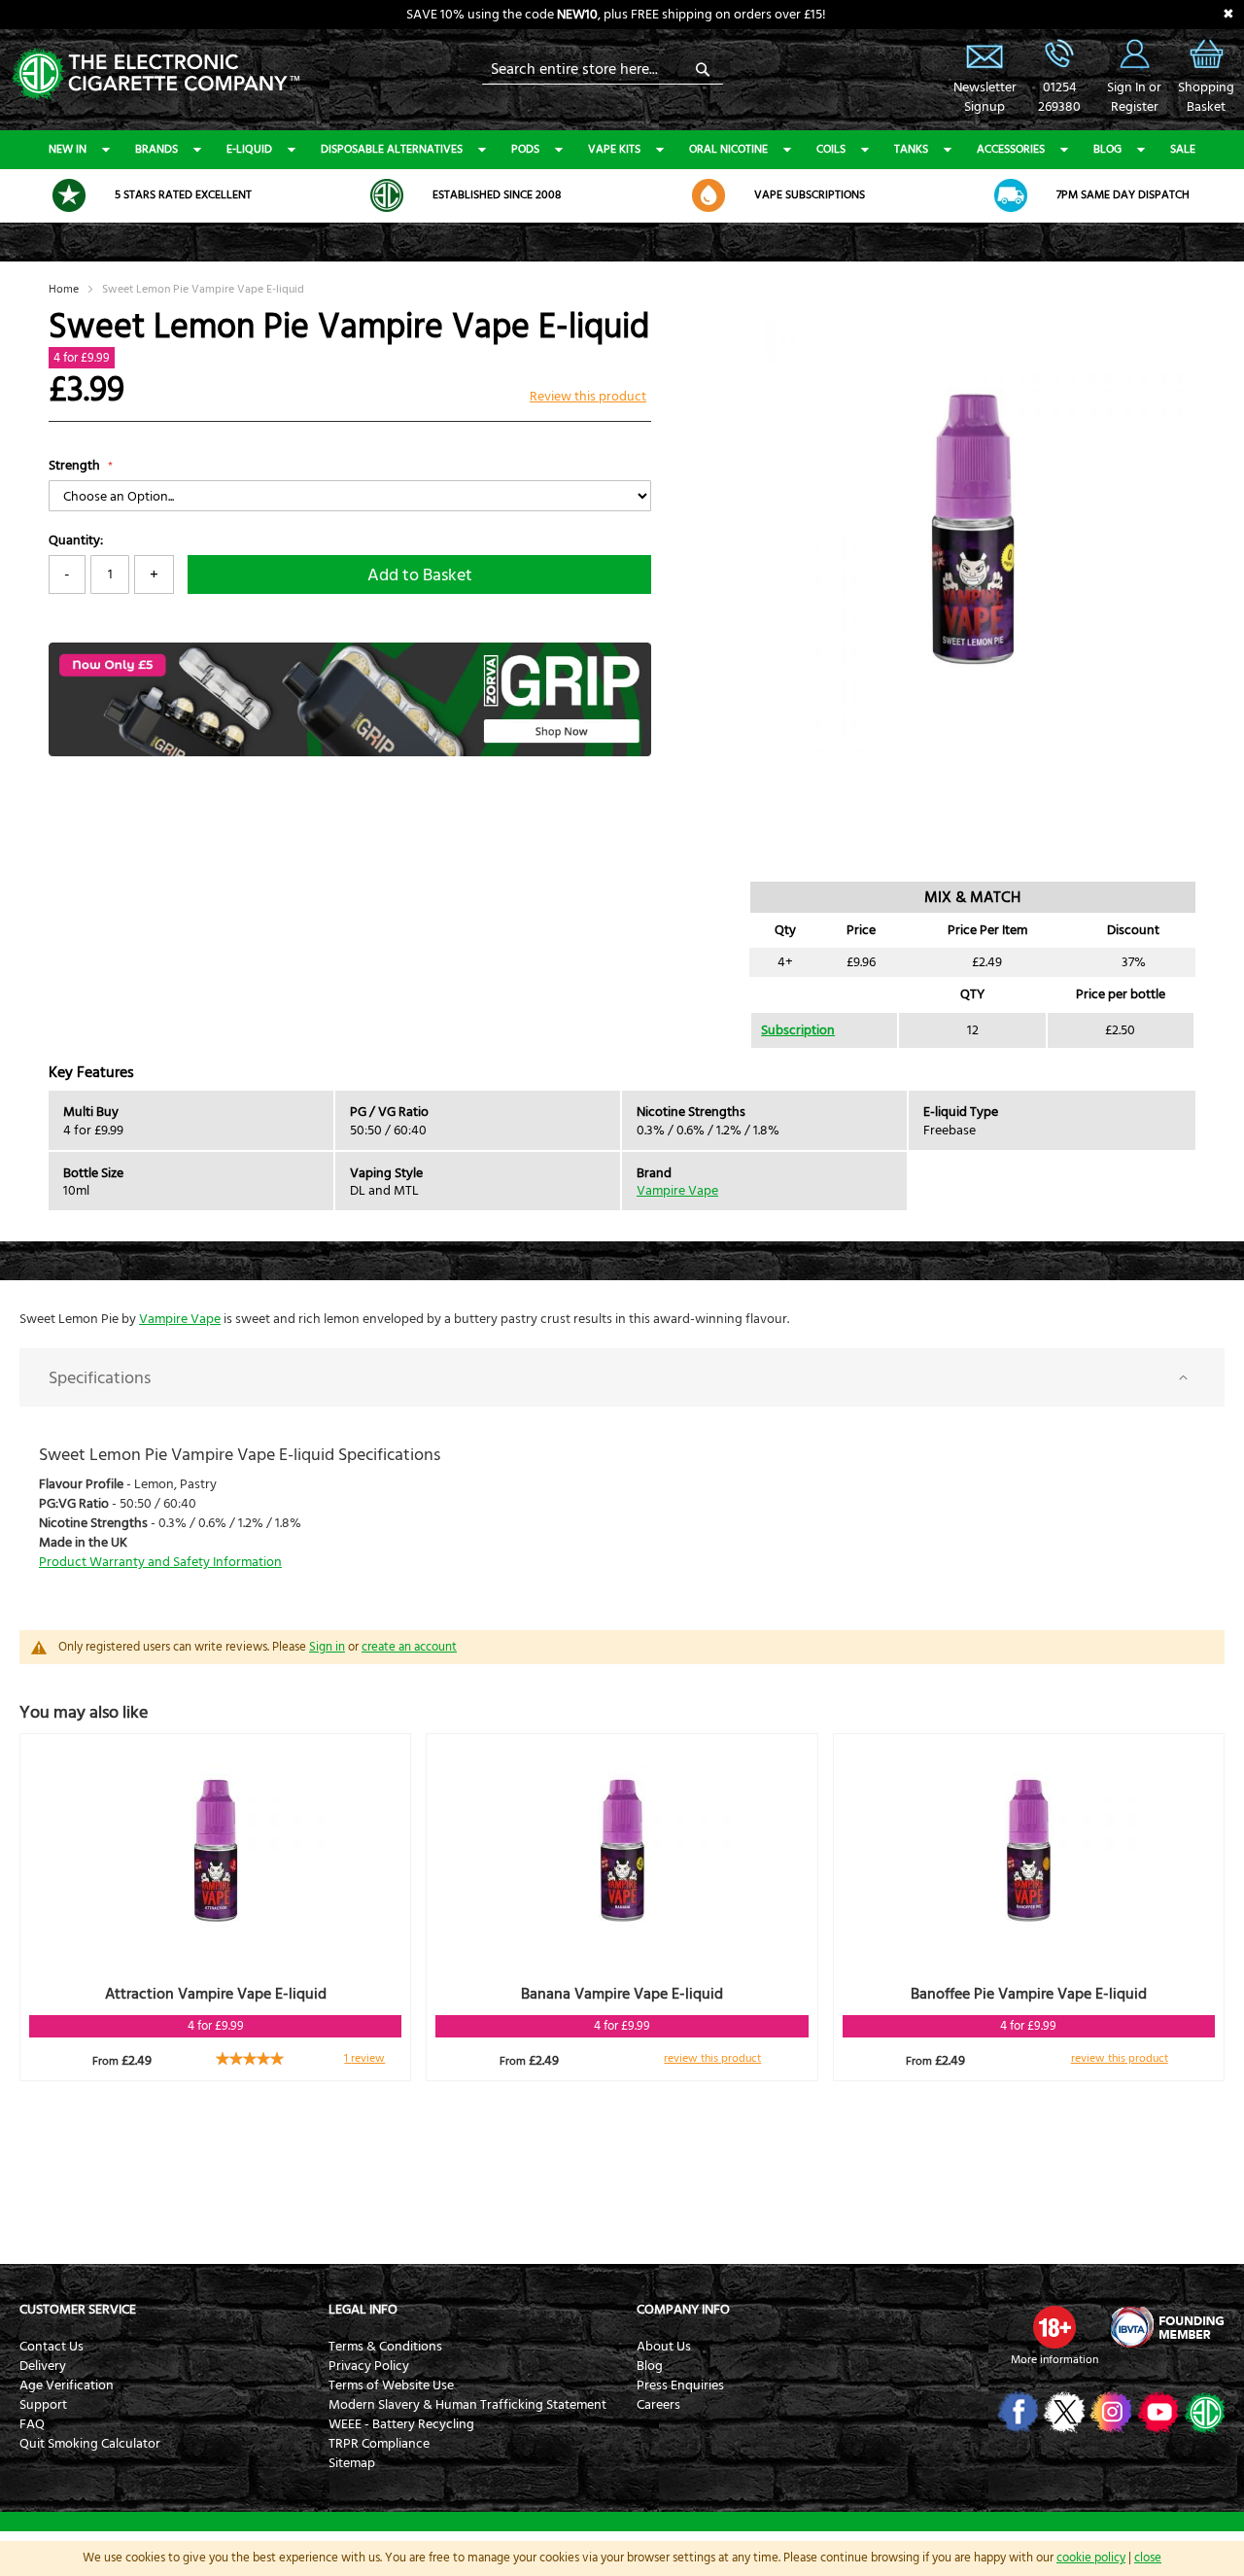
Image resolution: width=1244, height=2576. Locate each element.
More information (1054, 2360)
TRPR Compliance (379, 2444)
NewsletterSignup (985, 97)
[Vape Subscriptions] (708, 195)
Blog (1107, 149)
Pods (525, 149)
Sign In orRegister (1134, 53)
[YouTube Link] (1156, 2412)
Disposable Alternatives (392, 149)
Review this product (588, 397)
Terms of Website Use (391, 2385)
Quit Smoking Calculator (90, 2444)
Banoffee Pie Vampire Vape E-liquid (1029, 1994)
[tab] (622, 1377)
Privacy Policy (369, 2366)
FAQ (32, 2424)
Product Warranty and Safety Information (160, 1562)
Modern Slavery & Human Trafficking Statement (467, 2405)
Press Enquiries (680, 2385)
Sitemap (352, 2463)
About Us (664, 2347)
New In (68, 149)
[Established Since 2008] (387, 195)
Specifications (100, 1378)
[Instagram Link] (1109, 2412)
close (1148, 2558)
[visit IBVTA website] (1166, 2327)
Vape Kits (614, 149)
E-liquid (249, 149)
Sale (1183, 149)
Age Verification (67, 2385)
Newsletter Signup (985, 53)
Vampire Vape (677, 1191)
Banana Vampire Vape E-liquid (622, 1994)
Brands (156, 149)
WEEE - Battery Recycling (401, 2424)
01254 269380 (1059, 53)
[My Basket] (1206, 68)
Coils (831, 149)
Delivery (43, 2366)
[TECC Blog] (1203, 2412)
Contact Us (52, 2347)
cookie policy (1091, 2558)
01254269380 (1059, 97)
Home (64, 289)
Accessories (1011, 149)
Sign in (327, 1647)
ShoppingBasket (1206, 97)
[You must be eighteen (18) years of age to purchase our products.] (1054, 2327)
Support (43, 2405)
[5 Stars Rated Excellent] (69, 195)
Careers (658, 2405)
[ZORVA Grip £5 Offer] (350, 752)
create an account (409, 1647)
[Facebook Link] (1016, 2412)
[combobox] (603, 69)
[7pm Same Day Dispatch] (1011, 195)
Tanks (911, 149)
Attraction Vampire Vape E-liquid (216, 1994)
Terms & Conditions (385, 2347)
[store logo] (155, 72)
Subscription (798, 1030)
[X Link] (1063, 2412)
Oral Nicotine (728, 149)
